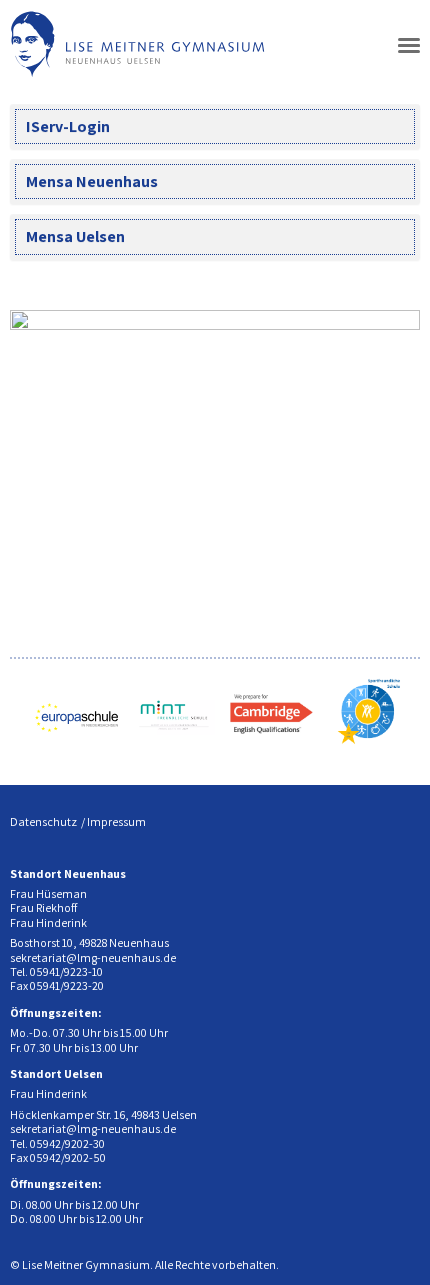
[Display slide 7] (389, 546)
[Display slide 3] (329, 546)
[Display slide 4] (344, 546)
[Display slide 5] (359, 546)
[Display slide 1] (299, 546)
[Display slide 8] (404, 546)
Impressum (116, 821)
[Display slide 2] (314, 546)
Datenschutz (43, 821)
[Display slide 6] (374, 546)
